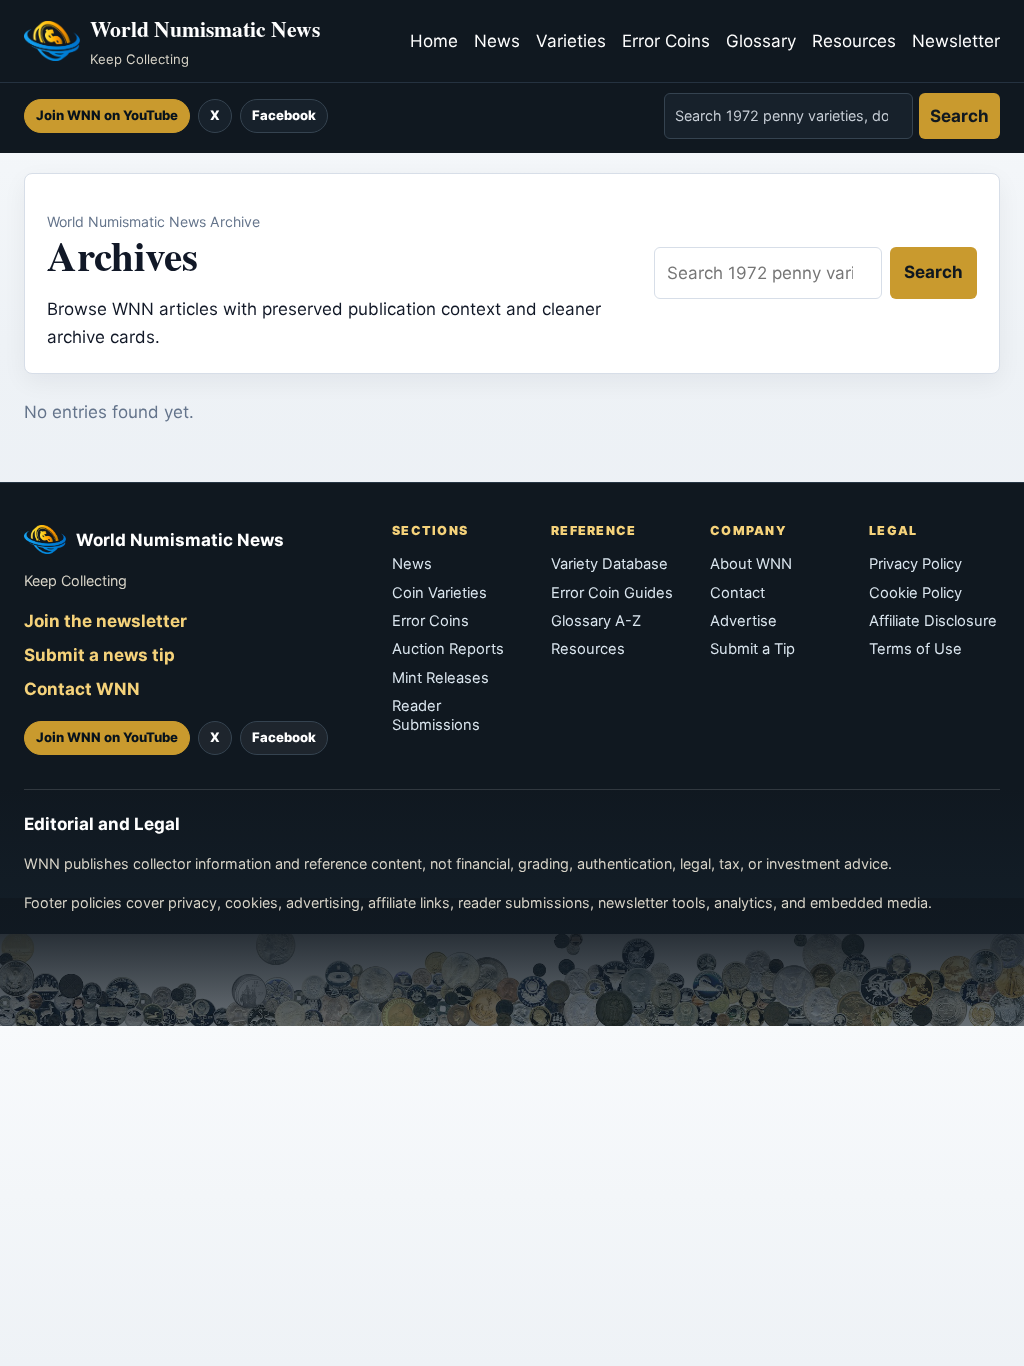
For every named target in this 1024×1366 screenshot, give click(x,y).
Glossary (761, 41)
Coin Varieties (439, 593)
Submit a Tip (752, 649)
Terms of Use (915, 649)
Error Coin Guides (612, 593)
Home (434, 41)
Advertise (743, 621)
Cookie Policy (915, 593)
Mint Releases (440, 678)
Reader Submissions (436, 715)
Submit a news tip (99, 655)
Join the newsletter (105, 621)
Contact (737, 593)
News (497, 41)
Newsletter (956, 41)
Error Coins (666, 41)
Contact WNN (82, 689)
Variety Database (609, 564)
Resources (854, 41)
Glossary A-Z (596, 621)
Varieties (571, 41)
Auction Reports (448, 649)
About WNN (751, 564)
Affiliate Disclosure (933, 621)
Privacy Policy (915, 564)
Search (959, 116)
